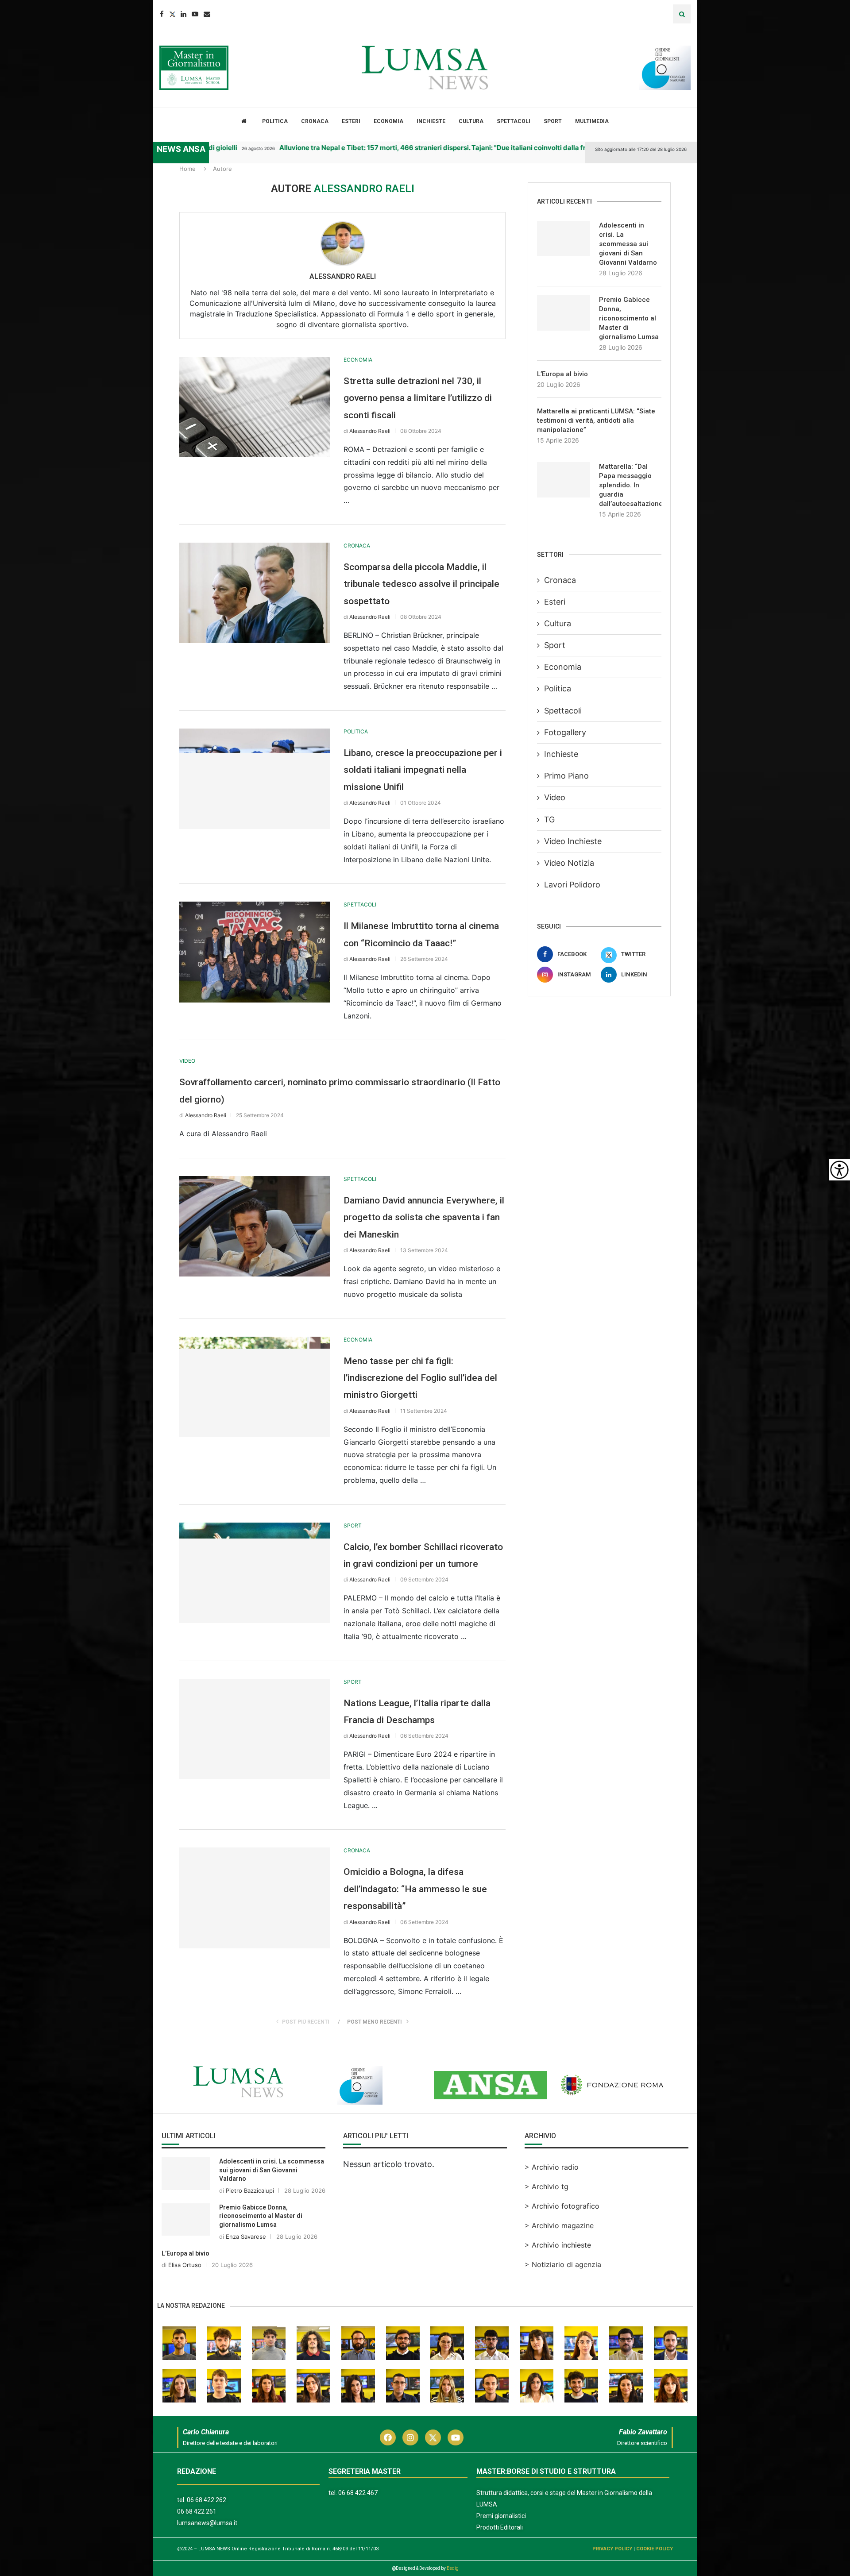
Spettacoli (514, 121)
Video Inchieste (573, 841)
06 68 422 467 (358, 2493)
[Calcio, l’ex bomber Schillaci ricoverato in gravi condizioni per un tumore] (255, 1573)
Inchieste (431, 121)
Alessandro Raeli (343, 276)
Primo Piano (566, 776)
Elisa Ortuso (185, 2265)
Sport (553, 121)
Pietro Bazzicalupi (250, 2190)
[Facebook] (162, 14)
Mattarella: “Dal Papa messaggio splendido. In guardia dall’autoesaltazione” (630, 485)
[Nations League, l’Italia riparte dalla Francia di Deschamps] (255, 1729)
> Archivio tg (547, 2187)
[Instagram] (410, 2437)
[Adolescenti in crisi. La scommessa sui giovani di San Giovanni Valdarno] (564, 239)
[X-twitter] (433, 2437)
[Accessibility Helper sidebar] (839, 1170)
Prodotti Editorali (500, 2527)
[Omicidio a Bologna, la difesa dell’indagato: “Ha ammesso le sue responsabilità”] (255, 1898)
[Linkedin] (184, 14)
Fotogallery (565, 732)
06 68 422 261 (197, 2511)
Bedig (453, 2568)
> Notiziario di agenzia (563, 2264)
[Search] (682, 14)
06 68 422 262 (207, 2500)
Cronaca (315, 121)
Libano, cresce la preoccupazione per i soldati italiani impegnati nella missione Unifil (423, 770)
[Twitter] (172, 14)
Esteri (351, 121)
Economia (388, 121)
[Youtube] (195, 14)
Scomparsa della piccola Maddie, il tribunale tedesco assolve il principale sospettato (421, 584)
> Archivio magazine (559, 2225)
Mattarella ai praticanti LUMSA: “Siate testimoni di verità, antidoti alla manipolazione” (596, 420)
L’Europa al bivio (562, 374)
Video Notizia (569, 863)
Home (187, 169)
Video (555, 797)
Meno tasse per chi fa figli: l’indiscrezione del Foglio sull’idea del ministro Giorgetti (420, 1378)
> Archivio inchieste (558, 2245)
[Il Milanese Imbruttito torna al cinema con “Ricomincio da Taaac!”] (255, 952)
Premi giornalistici (501, 2516)
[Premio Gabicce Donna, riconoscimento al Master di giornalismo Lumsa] (564, 313)
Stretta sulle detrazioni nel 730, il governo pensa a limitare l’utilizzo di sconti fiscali (418, 398)
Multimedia (592, 121)
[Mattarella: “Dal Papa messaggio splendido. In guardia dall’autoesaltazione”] (564, 480)
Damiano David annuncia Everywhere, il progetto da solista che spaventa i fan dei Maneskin (424, 1217)
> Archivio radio (552, 2167)
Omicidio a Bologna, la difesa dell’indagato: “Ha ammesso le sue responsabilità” (415, 1889)
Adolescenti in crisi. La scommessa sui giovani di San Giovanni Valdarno (628, 244)
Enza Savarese (246, 2237)
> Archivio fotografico (562, 2206)
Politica (275, 121)
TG (549, 819)
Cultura (471, 121)
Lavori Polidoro (572, 885)
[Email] (207, 14)
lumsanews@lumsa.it (207, 2523)
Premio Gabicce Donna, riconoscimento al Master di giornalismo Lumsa (629, 318)
